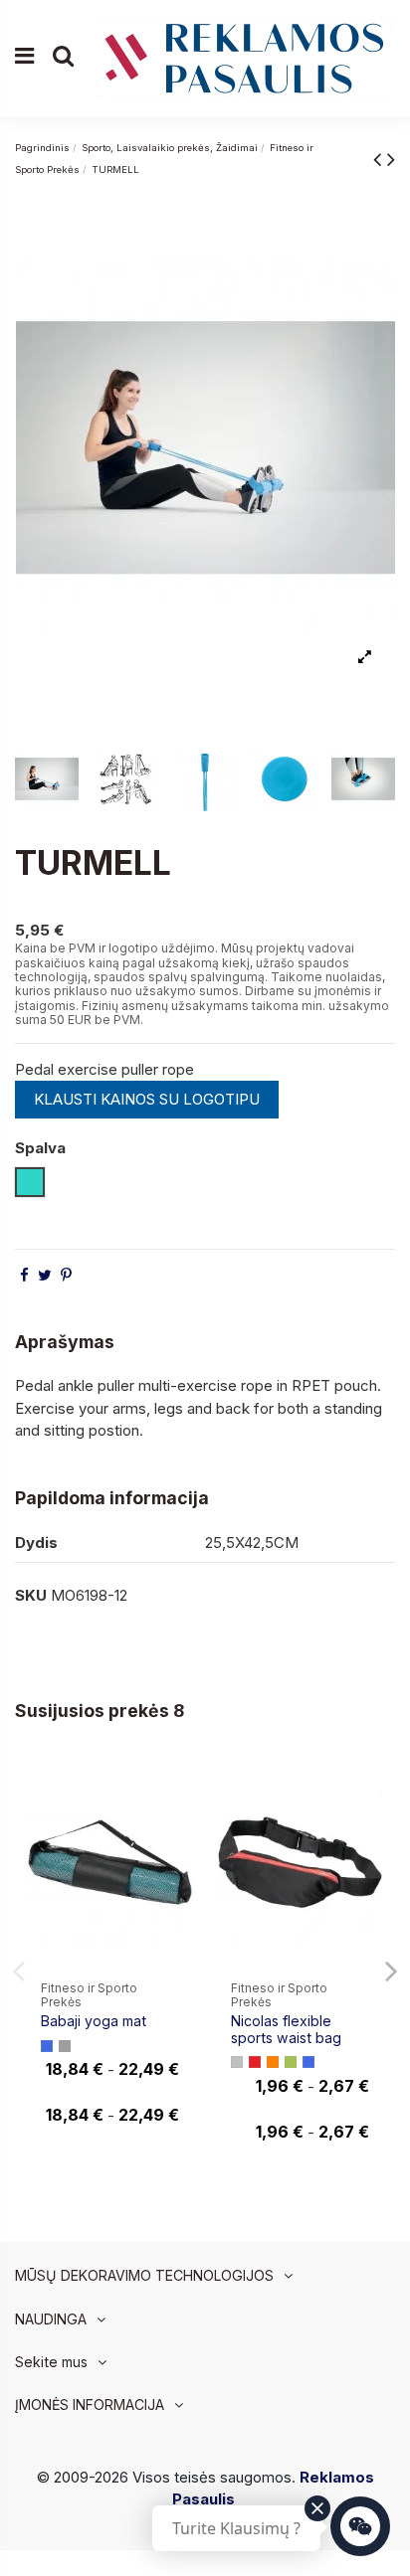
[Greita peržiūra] (177, 1823)
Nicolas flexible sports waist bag (286, 2029)
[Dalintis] (24, 1275)
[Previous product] (380, 159)
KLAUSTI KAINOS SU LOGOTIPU (147, 1099)
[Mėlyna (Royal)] (47, 2046)
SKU (31, 1595)
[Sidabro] (237, 2062)
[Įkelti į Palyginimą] (177, 1787)
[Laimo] (291, 2062)
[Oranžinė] (273, 2062)
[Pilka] (65, 2046)
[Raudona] (255, 2062)
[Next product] (391, 159)
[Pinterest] (66, 1275)
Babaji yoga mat (94, 2021)
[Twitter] (45, 1275)
